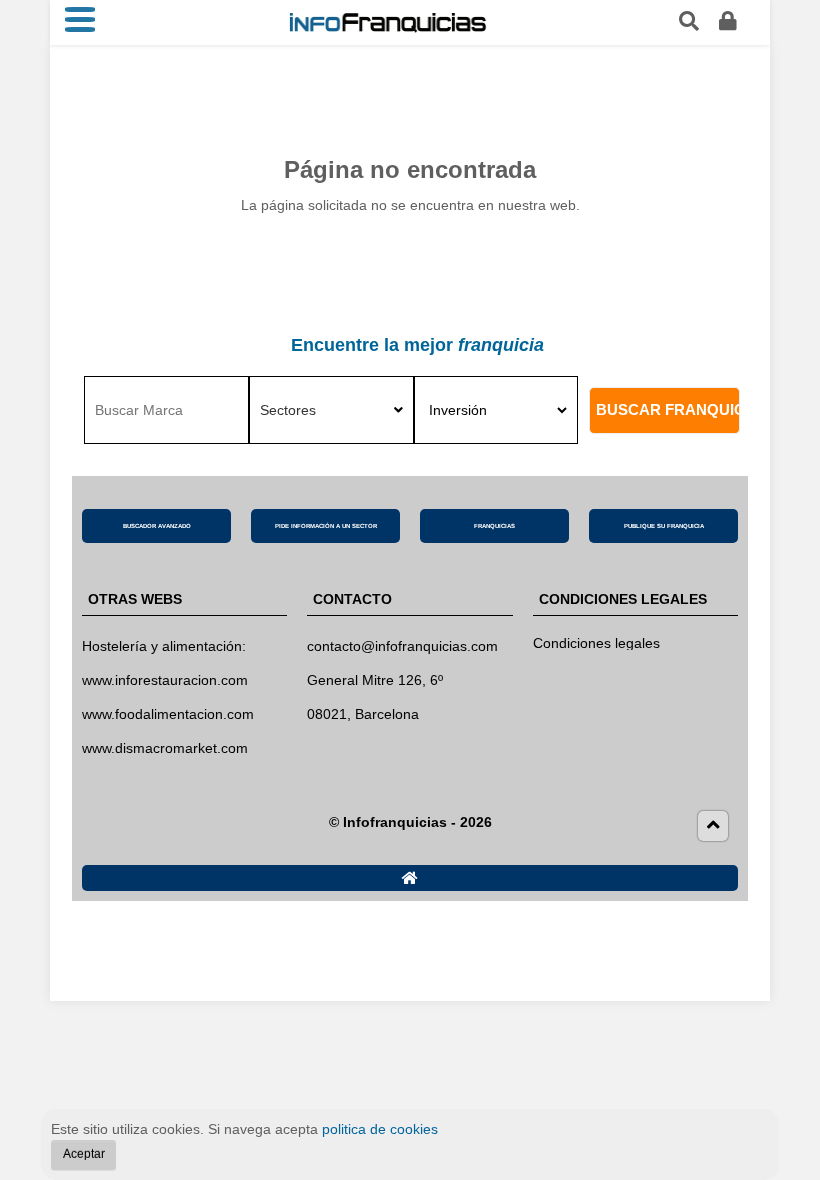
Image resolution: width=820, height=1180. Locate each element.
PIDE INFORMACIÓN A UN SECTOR (326, 526)
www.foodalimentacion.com (168, 714)
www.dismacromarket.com (165, 748)
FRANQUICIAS (494, 526)
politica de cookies (380, 1129)
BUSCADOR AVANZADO (157, 526)
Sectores (288, 410)
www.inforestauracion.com (165, 680)
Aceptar (84, 1154)
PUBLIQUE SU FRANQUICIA (664, 526)
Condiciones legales (596, 643)
